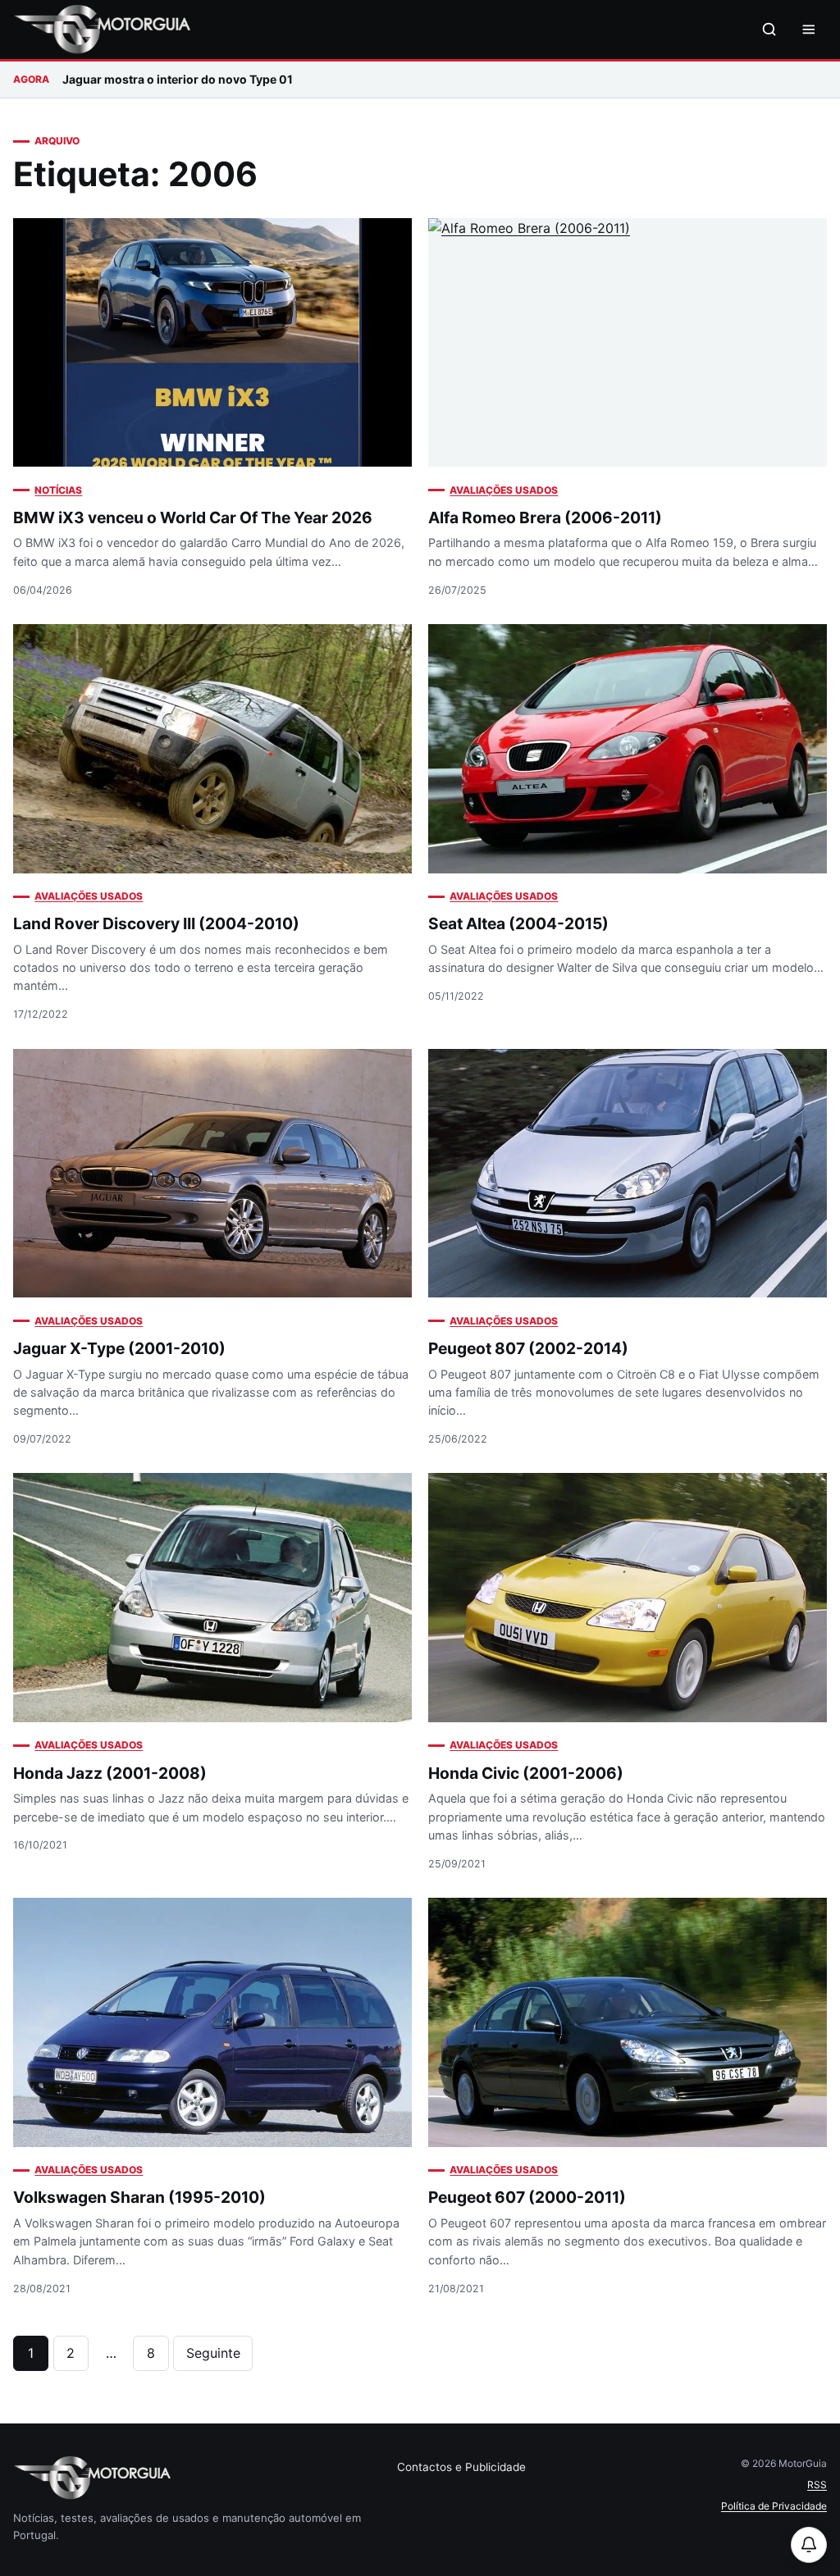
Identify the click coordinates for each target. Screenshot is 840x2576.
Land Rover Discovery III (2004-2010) (156, 923)
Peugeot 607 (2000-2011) (527, 2197)
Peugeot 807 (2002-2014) (528, 1348)
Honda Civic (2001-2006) (526, 1773)
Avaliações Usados (504, 490)
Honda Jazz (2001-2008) (110, 1773)
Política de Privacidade (774, 2506)
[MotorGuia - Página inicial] (102, 30)
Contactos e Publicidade (461, 2467)
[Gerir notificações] (809, 2545)
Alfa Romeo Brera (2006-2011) (545, 517)
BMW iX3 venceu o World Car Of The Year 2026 (193, 517)
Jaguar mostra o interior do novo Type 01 (178, 79)
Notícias (58, 490)
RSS (817, 2485)
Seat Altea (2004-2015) (518, 923)
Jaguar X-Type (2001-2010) (119, 1348)
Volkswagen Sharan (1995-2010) (139, 2197)
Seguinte (213, 2353)
